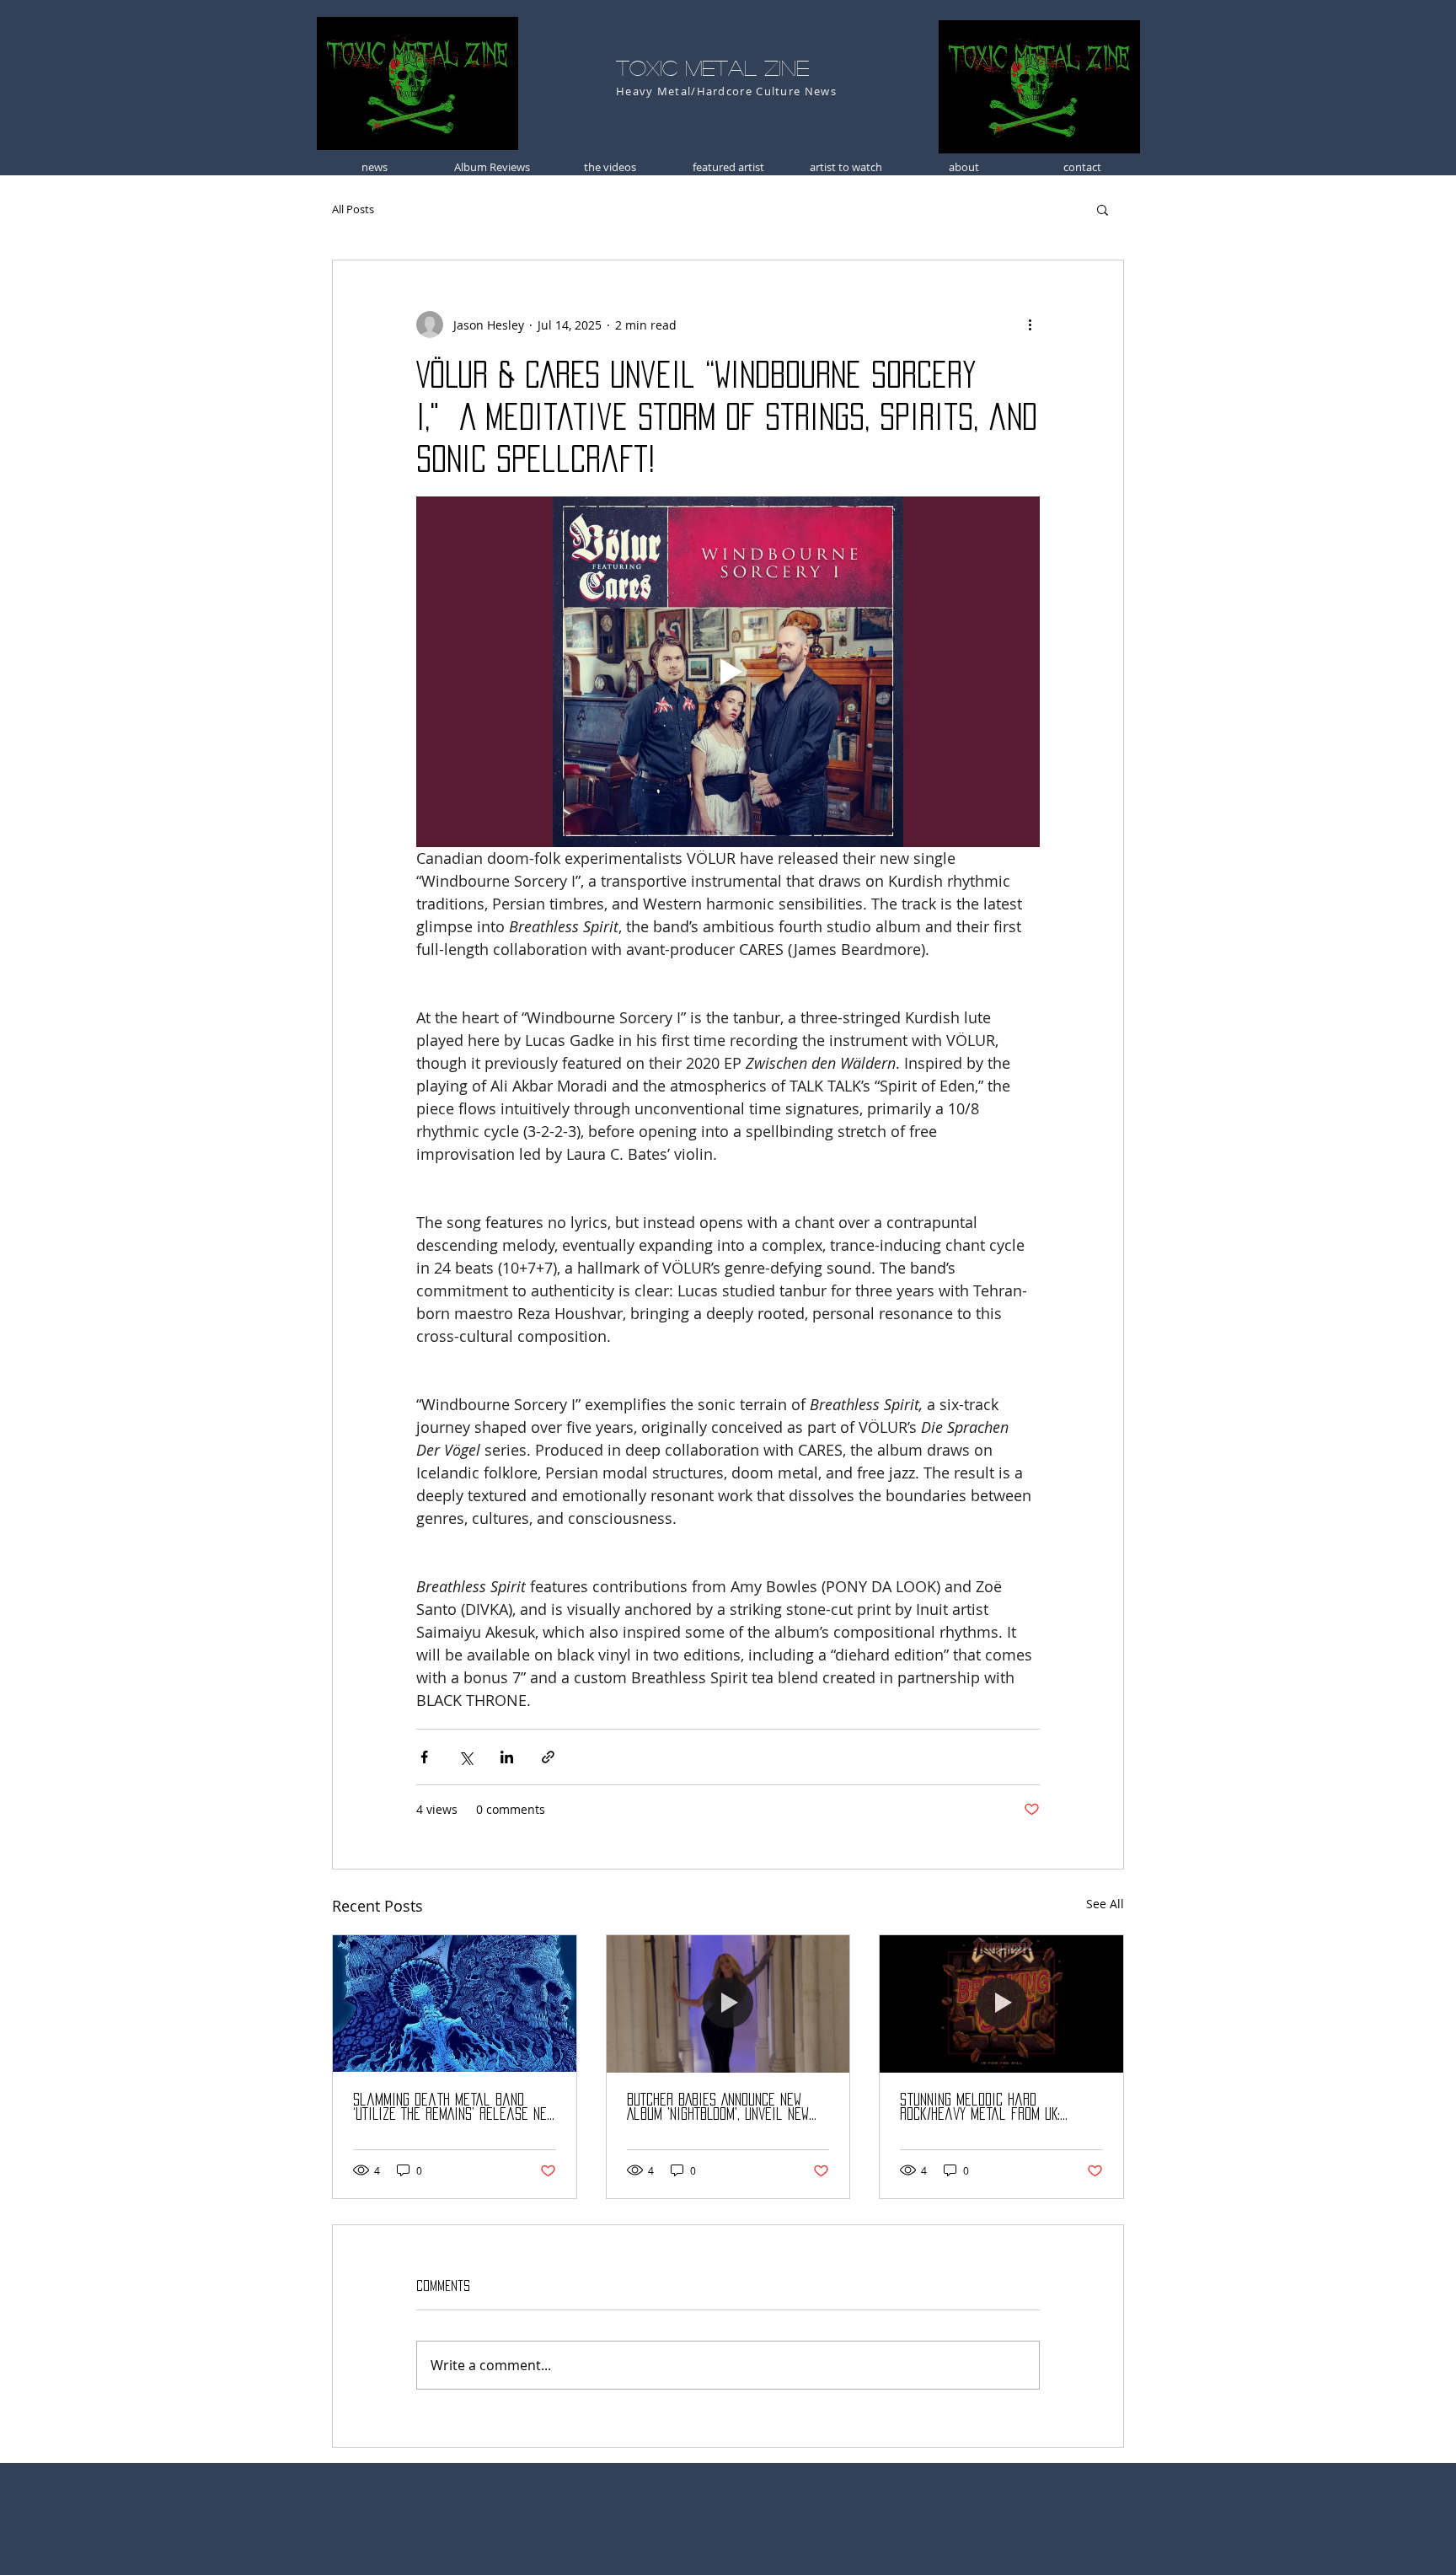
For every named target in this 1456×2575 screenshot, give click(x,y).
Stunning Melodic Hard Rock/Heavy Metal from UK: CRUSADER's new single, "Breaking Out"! (998, 2108)
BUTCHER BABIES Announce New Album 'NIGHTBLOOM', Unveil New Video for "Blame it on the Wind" (718, 2108)
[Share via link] (548, 1757)
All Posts (353, 209)
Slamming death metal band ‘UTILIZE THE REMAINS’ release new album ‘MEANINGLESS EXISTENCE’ (454, 2108)
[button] (1103, 209)
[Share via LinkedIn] (507, 1757)
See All (1105, 1904)
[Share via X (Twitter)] (466, 1757)
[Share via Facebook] (424, 1757)
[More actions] (1030, 325)
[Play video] (728, 672)
